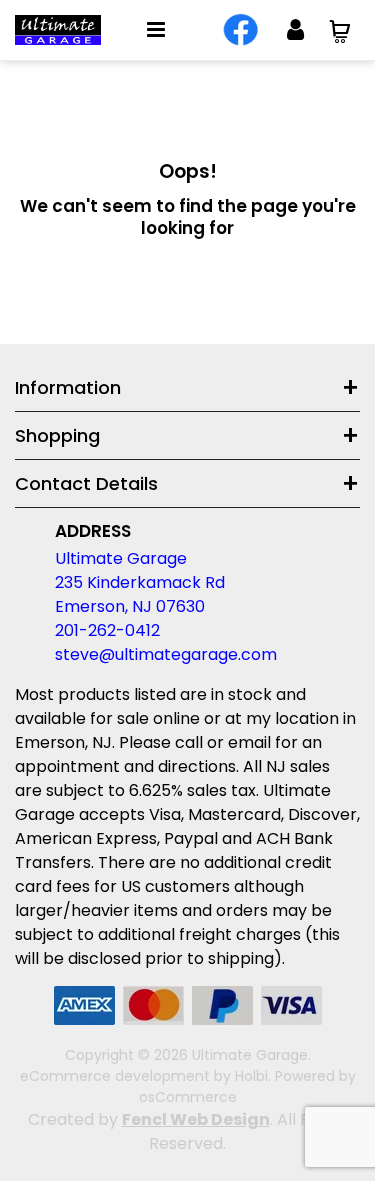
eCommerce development (115, 1076)
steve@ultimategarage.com (166, 654)
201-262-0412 (107, 630)
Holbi (251, 1076)
